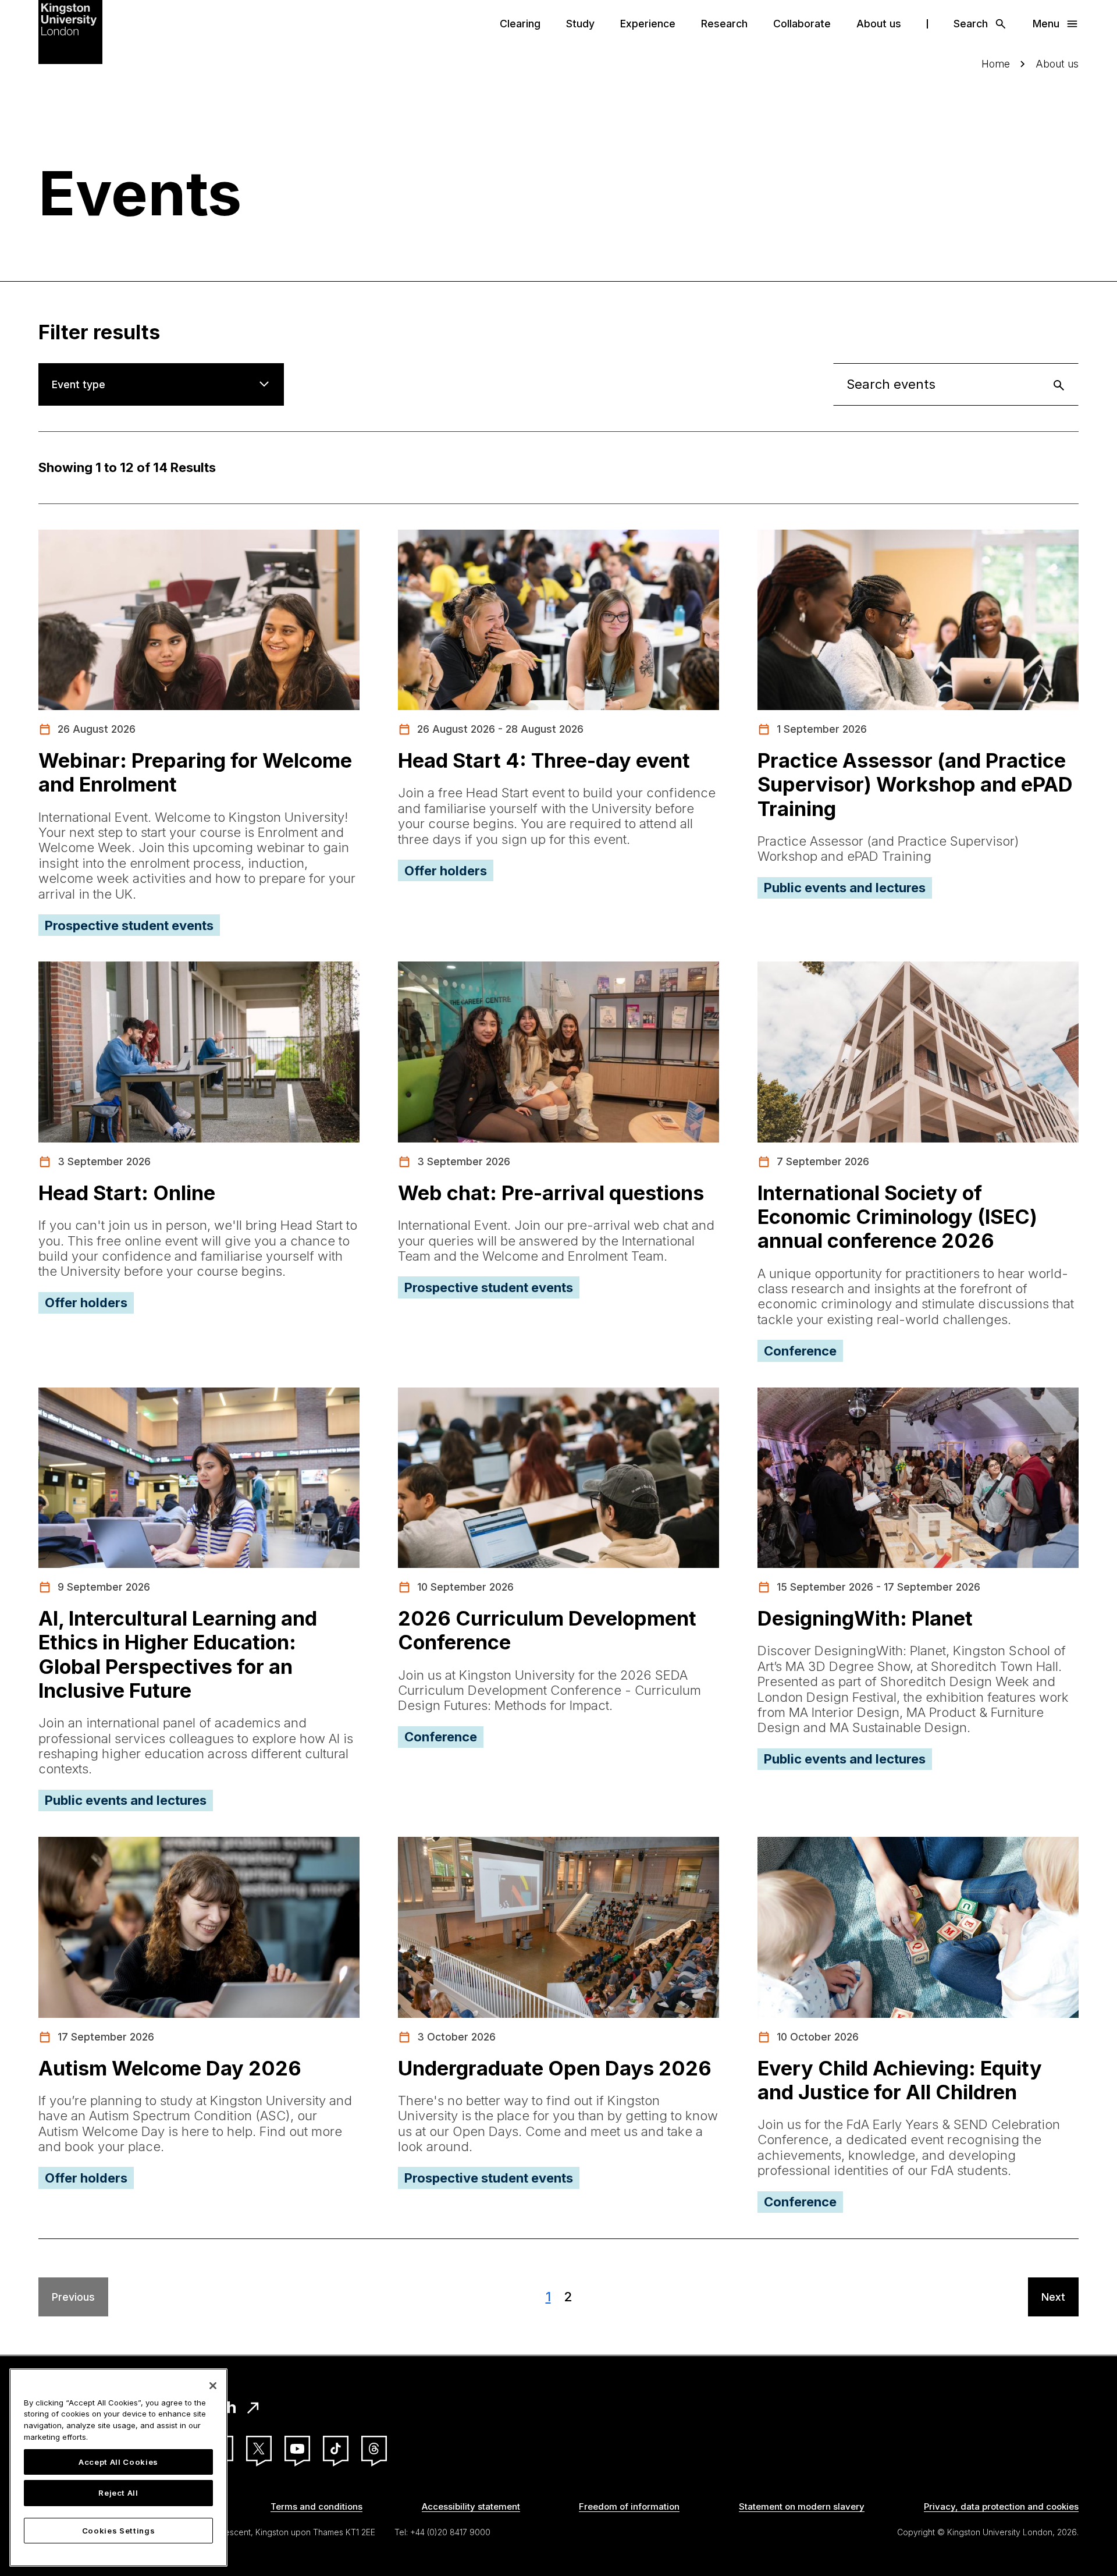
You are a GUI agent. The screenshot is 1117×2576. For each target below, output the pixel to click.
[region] (118, 2467)
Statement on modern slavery (802, 2506)
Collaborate (802, 24)
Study (580, 24)
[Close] (213, 2386)
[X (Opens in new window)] (259, 2449)
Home (996, 64)
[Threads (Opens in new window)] (374, 2449)
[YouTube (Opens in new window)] (297, 2449)
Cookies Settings (119, 2531)
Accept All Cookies (118, 2462)
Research (724, 24)
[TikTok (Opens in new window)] (336, 2449)
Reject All (118, 2493)
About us (879, 24)
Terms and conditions (316, 2506)
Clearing (520, 24)
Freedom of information (629, 2506)
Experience (648, 24)
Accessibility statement (471, 2506)
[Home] (70, 31)
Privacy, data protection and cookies (1001, 2506)
